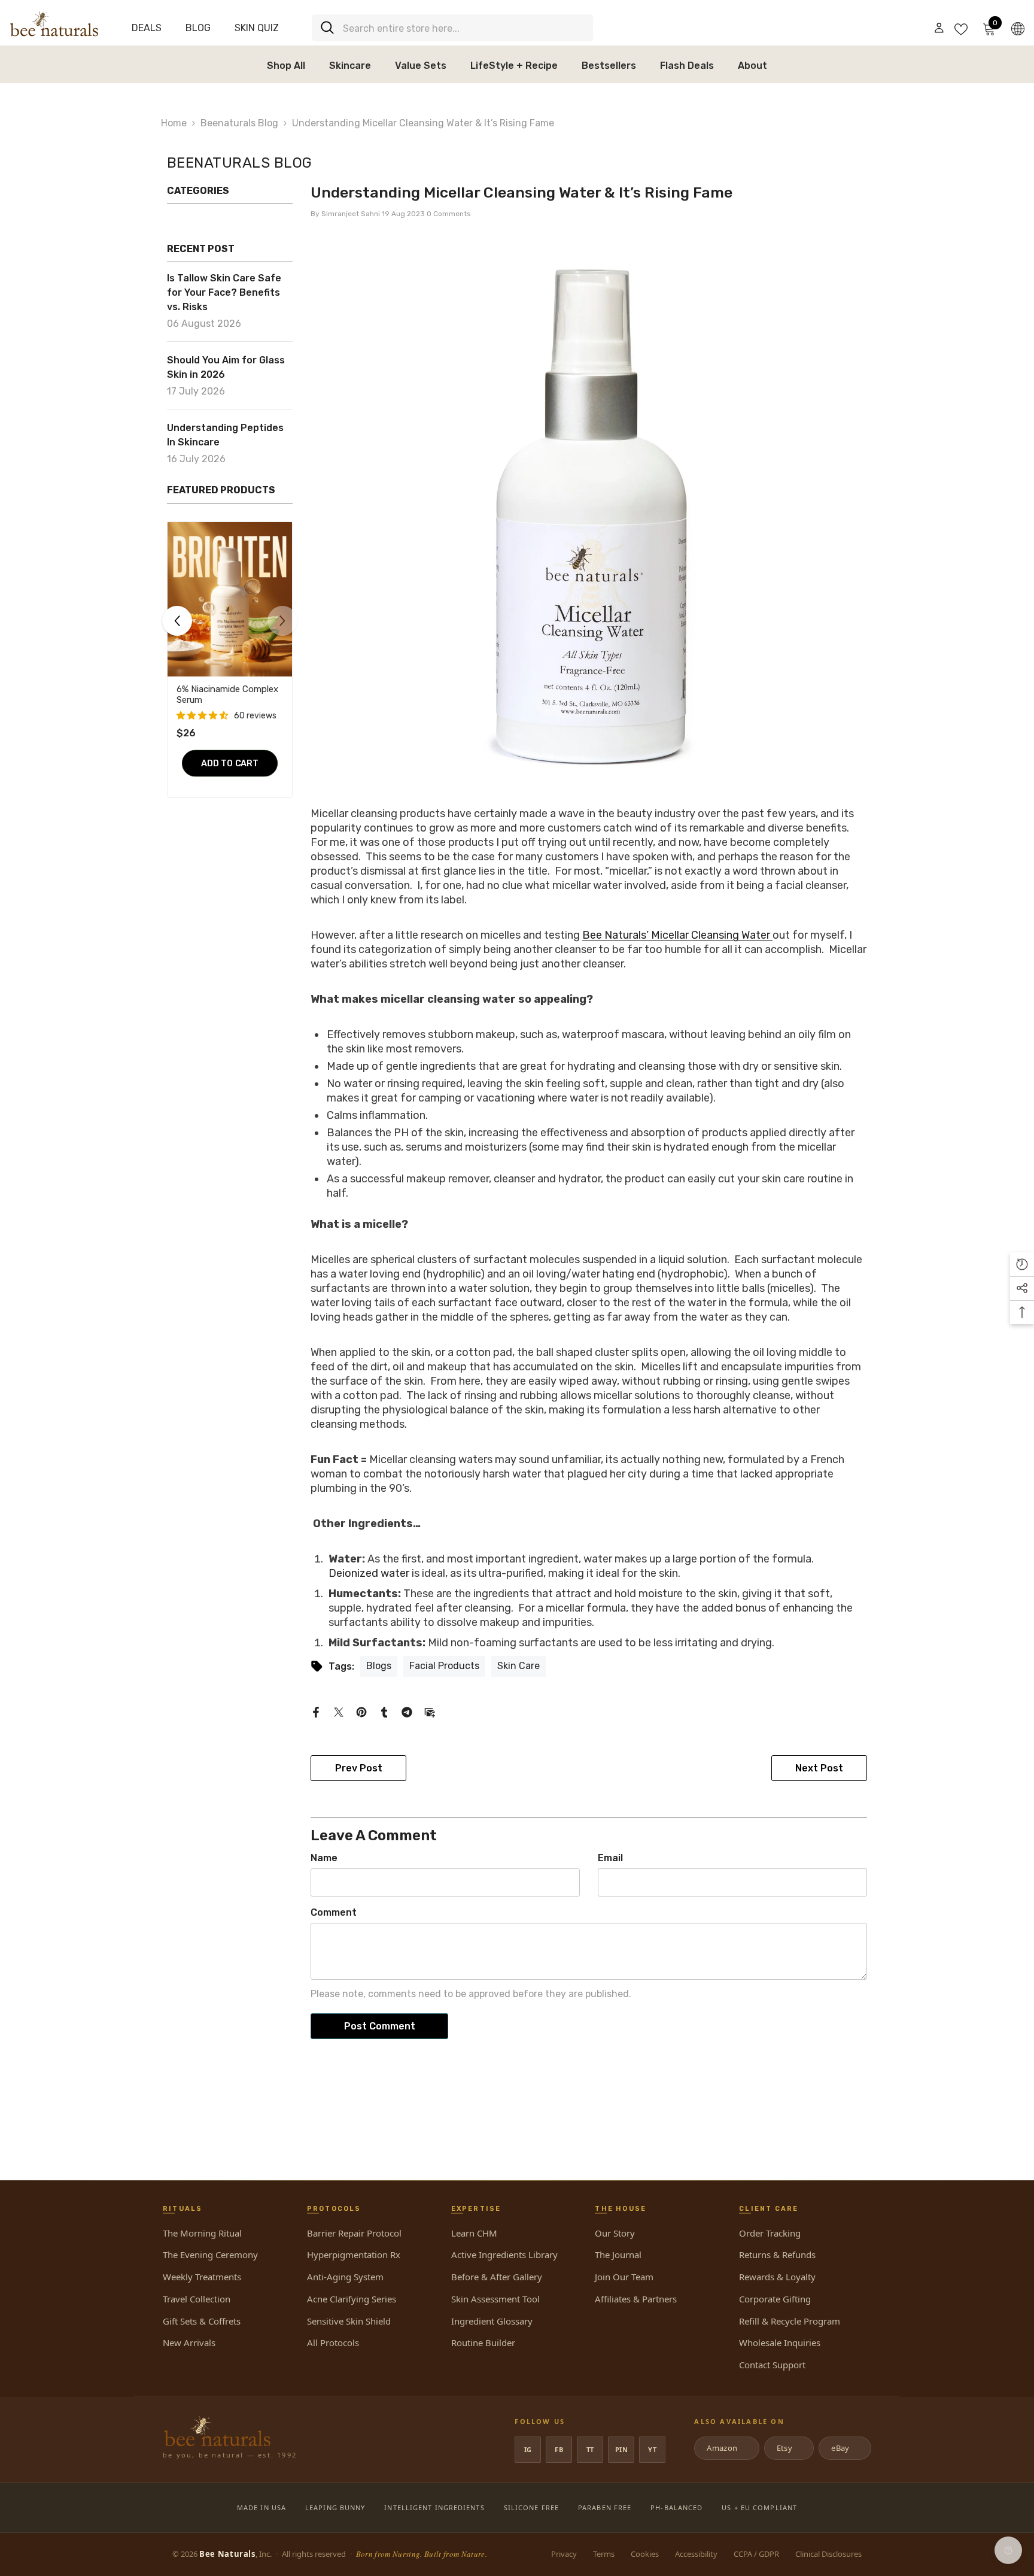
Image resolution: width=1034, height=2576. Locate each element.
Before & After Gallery (497, 2277)
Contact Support (772, 2365)
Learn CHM (474, 2233)
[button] (202, 705)
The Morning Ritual (202, 2233)
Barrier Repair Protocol (354, 2233)
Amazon (726, 2448)
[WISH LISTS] (961, 28)
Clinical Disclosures (828, 2554)
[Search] (452, 28)
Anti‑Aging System (345, 2277)
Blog (198, 28)
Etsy (788, 2448)
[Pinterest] (361, 1711)
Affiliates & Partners (636, 2299)
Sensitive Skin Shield (349, 2321)
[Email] (430, 1711)
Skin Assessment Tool (495, 2299)
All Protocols (333, 2343)
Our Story (615, 2233)
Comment (334, 1912)
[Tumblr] (384, 1711)
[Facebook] (316, 1711)
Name (324, 1858)
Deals (147, 28)
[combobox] (463, 28)
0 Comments (449, 214)
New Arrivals (189, 2343)
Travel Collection (197, 2299)
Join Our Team (624, 2277)
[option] (230, 667)
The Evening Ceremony (210, 2255)
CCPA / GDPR (756, 2554)
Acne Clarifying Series (352, 2299)
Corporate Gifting (775, 2299)
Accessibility (696, 2554)
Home (174, 123)
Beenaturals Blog (239, 123)
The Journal (618, 2255)
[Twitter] (339, 1711)
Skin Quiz (257, 28)
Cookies (645, 2554)
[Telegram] (407, 1711)
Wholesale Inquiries (780, 2343)
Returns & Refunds (777, 2255)
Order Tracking (770, 2233)
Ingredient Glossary (492, 2321)
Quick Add (230, 771)
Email (610, 1858)
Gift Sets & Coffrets (202, 2321)
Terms (604, 2554)
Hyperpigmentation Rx (354, 2255)
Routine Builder (483, 2343)
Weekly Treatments (202, 2277)
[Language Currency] (1018, 28)
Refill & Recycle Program (790, 2321)
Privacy (564, 2554)
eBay (844, 2448)
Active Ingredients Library (504, 2255)
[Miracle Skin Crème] (230, 599)
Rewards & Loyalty (777, 2277)
